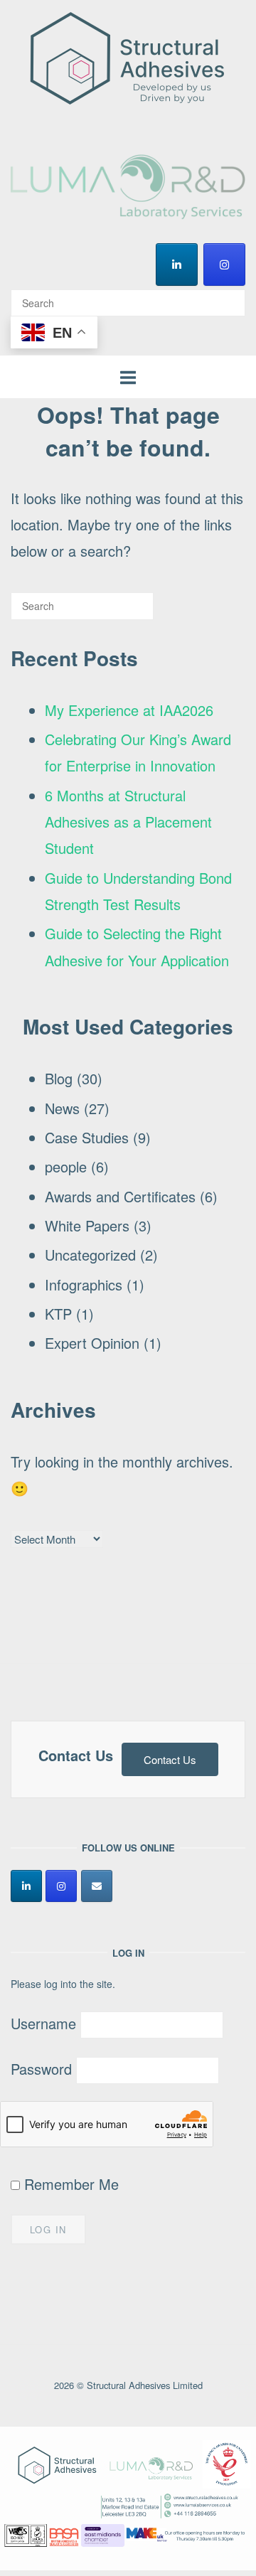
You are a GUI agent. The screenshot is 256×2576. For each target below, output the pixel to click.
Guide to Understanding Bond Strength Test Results (138, 891)
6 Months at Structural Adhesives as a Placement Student (128, 822)
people (66, 1166)
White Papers (87, 1225)
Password (41, 2069)
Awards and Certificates (120, 1196)
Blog (59, 1078)
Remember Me (69, 2184)
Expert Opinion (92, 1343)
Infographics (84, 1284)
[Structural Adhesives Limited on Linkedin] (177, 264)
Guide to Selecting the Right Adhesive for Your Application (137, 946)
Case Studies (87, 1137)
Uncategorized (90, 1255)
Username (43, 2023)
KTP (58, 1314)
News (62, 1108)
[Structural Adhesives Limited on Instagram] (224, 264)
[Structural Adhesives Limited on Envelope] (97, 1886)
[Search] (229, 296)
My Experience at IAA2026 (129, 710)
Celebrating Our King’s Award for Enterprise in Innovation (138, 752)
